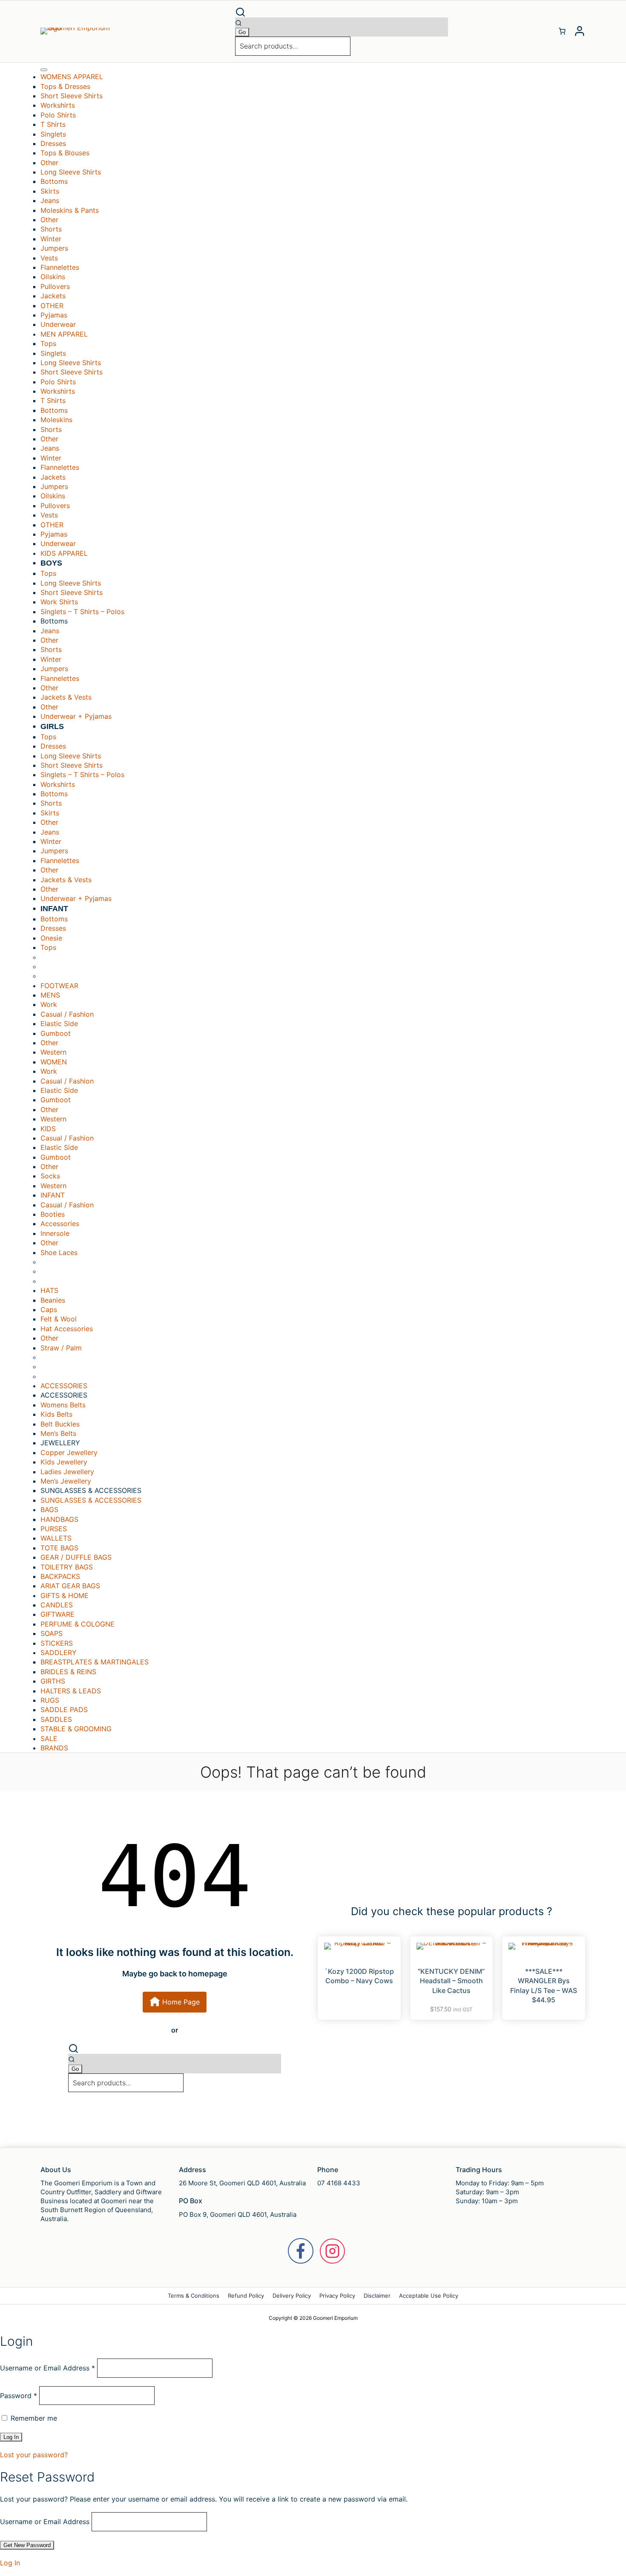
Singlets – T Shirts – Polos (82, 612)
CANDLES (57, 1605)
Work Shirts (59, 602)
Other (49, 163)
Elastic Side (59, 1024)
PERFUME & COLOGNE (78, 1624)
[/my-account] (580, 31)
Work (49, 1004)
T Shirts (53, 124)
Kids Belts (56, 1414)
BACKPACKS (60, 1576)
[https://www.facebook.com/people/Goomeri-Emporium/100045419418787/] (301, 2251)
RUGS (50, 1700)
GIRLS (52, 726)
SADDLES (56, 1719)
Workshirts (58, 105)
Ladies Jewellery (67, 1472)
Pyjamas (54, 315)
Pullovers (55, 286)
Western (53, 1052)
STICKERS (57, 1643)
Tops (48, 947)
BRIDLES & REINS (68, 1672)
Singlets (53, 134)
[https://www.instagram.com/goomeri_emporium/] (332, 2251)
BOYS (51, 563)
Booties (53, 1214)
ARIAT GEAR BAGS (70, 1586)
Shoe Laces (59, 1252)
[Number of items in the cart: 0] (562, 31)
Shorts (51, 229)
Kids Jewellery (64, 1462)
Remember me (33, 2418)
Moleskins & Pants (70, 210)
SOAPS (52, 1633)
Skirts (50, 191)
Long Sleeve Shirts (71, 172)
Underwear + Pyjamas (76, 716)
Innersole (55, 1233)
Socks (50, 1176)
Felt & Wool (59, 1319)
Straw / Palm (61, 1348)
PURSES (54, 1529)
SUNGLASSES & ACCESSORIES (91, 1500)
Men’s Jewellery (66, 1481)
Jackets (53, 296)
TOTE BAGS (59, 1548)
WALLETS (56, 1538)
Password (19, 2396)
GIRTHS (53, 1681)
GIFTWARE (57, 1614)
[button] (342, 12)
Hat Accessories (67, 1329)
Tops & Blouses (65, 153)
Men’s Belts (58, 1433)
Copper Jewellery (69, 1452)
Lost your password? (34, 2455)
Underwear (58, 324)
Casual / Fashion (67, 1014)
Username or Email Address (47, 2368)
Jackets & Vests (66, 697)
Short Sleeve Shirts (72, 96)
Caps (49, 1309)
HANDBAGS (59, 1519)
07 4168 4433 (339, 2183)
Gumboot (56, 1033)
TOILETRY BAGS (67, 1567)
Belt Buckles (60, 1424)
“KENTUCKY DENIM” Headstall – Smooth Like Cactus (451, 1981)
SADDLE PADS (64, 1710)
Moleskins (56, 420)
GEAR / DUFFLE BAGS (76, 1557)
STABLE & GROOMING (76, 1729)
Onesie (51, 938)
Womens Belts (63, 1405)
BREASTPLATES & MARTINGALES (95, 1662)
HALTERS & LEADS (71, 1691)
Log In (10, 2563)
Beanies (53, 1300)
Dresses (53, 143)
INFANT (54, 909)
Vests (49, 258)
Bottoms (54, 919)
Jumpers (54, 248)
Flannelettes (60, 267)
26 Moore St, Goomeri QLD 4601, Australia (242, 2183)
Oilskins (53, 277)
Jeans (50, 200)
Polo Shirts (58, 115)
